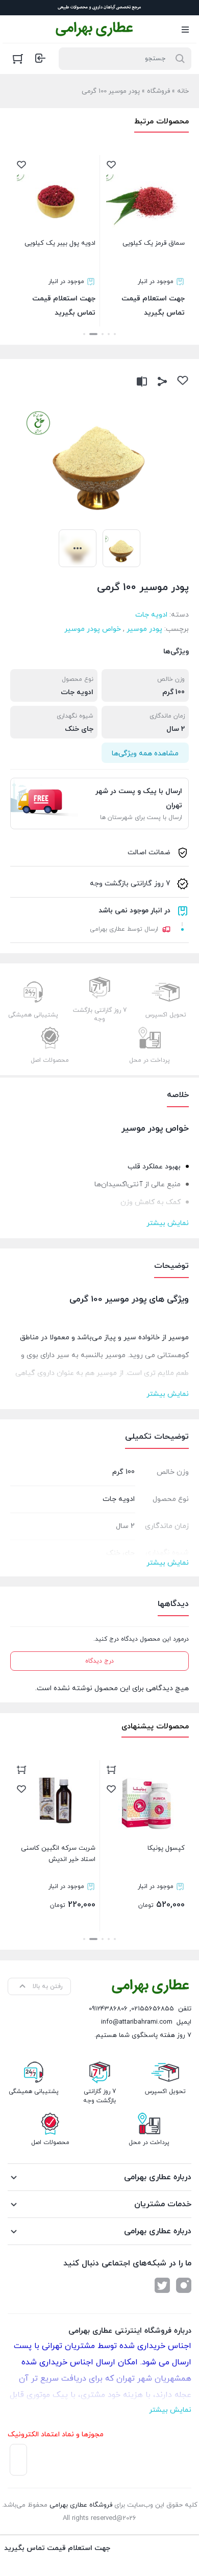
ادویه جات (151, 615)
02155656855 (153, 2009)
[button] (115, 334)
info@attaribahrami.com (137, 2022)
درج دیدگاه (99, 1661)
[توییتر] (162, 2285)
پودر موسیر (144, 629)
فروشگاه (158, 91)
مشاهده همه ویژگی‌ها (145, 754)
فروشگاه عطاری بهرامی (81, 2505)
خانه (183, 91)
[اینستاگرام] (184, 2285)
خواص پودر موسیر (93, 629)
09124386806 (108, 2009)
